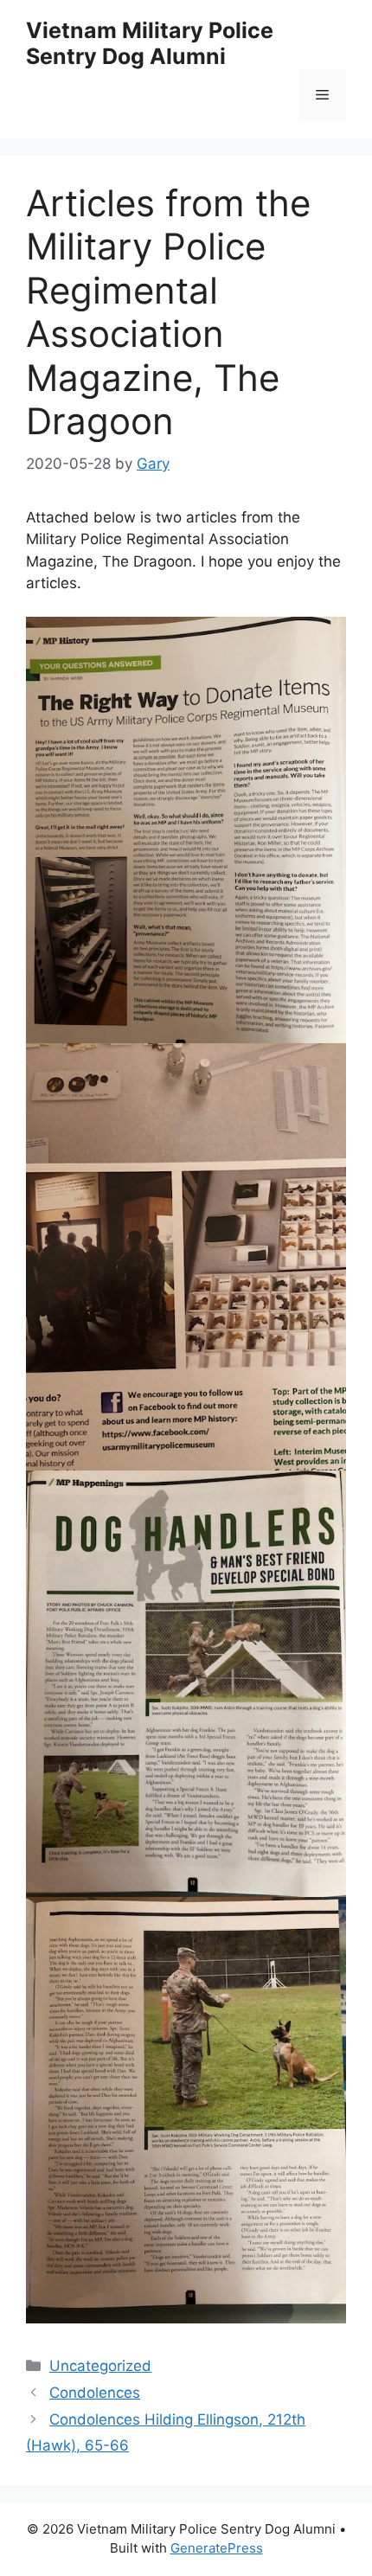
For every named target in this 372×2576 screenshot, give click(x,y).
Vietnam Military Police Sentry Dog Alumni (150, 43)
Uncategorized (100, 2366)
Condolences (95, 2393)
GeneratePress (217, 2548)
